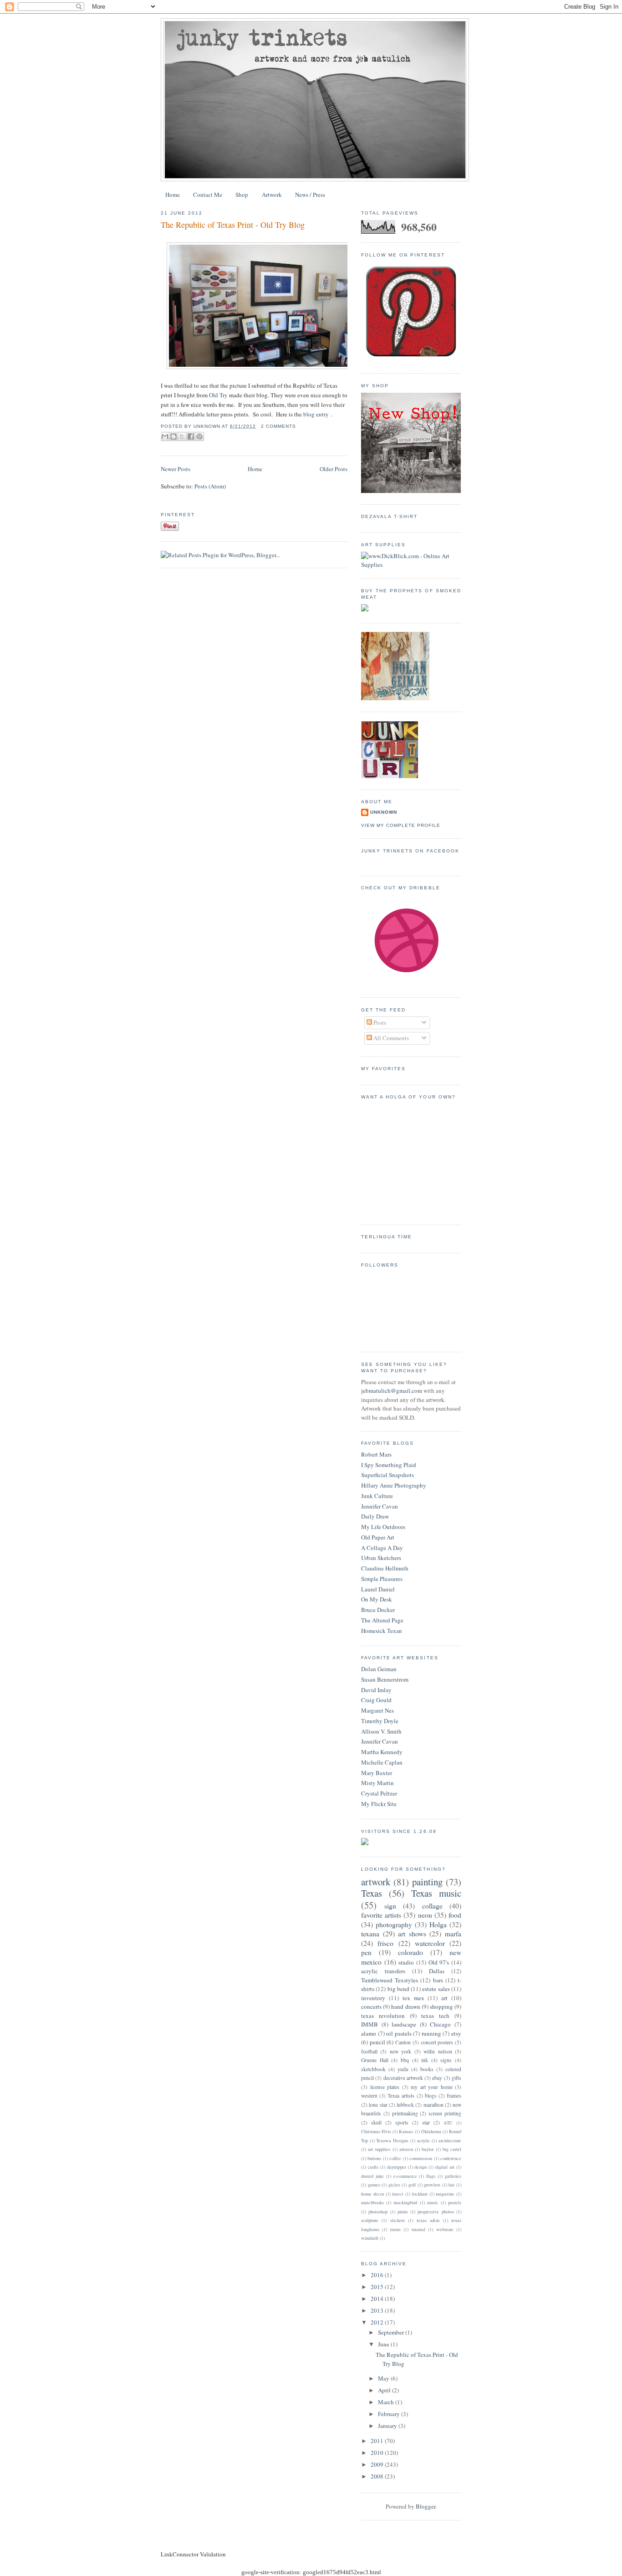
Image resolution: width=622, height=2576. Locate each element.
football (369, 2051)
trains (395, 2229)
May (384, 2378)
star (426, 2122)
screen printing (445, 2113)
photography (394, 1924)
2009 (378, 2464)
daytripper (397, 2167)
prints (403, 2212)
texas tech (435, 2016)
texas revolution (383, 2016)
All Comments (390, 1038)
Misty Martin (377, 1783)
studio (406, 1962)
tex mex (413, 1998)
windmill (370, 2238)
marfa (453, 1934)
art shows (412, 1934)
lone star (378, 2105)
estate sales (436, 1989)
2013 (378, 2310)
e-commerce (405, 2176)
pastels (455, 2202)
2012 (378, 2322)
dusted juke (372, 2176)
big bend (398, 1989)
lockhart (420, 2194)
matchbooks (372, 2202)
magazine (445, 2194)
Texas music (436, 1893)
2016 (378, 2275)
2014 (378, 2299)
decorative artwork (403, 2078)
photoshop (378, 2212)
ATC (448, 2123)
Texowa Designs (392, 2140)
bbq (405, 2060)
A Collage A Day (382, 1548)
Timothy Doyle (380, 1721)
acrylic (424, 2140)
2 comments (278, 426)
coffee (395, 2158)
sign (390, 1906)
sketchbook (373, 2069)
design (421, 2167)
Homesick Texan (382, 1631)
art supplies (379, 2149)
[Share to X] (182, 436)
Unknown (384, 812)
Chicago (440, 2024)
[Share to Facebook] (191, 436)
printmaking (405, 2113)
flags (431, 2176)
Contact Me (208, 195)
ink (425, 2060)
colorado (410, 1952)
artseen (406, 2149)
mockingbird (405, 2202)
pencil (377, 2042)
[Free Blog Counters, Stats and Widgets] (365, 1843)
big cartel (452, 2149)
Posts (379, 1022)
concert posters (437, 2042)
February (390, 2414)
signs (446, 2060)
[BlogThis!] (173, 436)
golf (412, 2185)
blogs (431, 2096)
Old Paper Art (378, 1537)
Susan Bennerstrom (385, 1679)
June (384, 2344)
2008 (378, 2476)
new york (400, 2051)
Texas (372, 1893)
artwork (376, 1882)
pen (366, 1952)
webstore (445, 2229)
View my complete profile (401, 825)
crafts (373, 2167)
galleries (453, 2176)
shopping (441, 2006)
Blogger (426, 2506)
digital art (445, 2167)
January (388, 2426)
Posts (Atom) (210, 486)
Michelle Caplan (382, 1762)
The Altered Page (382, 1620)
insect (398, 2194)
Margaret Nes (377, 1710)
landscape (404, 2024)
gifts (456, 2078)
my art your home (432, 2087)
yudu (403, 2069)
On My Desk (377, 1599)
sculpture (370, 2220)
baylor (428, 2149)
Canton (403, 2042)
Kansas (406, 2131)
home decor (372, 2194)
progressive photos (436, 2212)
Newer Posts (176, 469)
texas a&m (428, 2220)
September (392, 2332)
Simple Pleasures (382, 1579)
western (369, 2096)
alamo (369, 2033)
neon (425, 1915)
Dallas (437, 1971)
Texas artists (401, 2096)
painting (427, 1882)
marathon (433, 2105)
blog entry (316, 414)
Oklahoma (431, 2131)
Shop (242, 195)
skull (376, 2122)
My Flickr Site (379, 1804)
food (455, 1915)
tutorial (418, 2229)
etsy (456, 2033)
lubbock (405, 2105)
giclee (394, 2185)
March (387, 2402)
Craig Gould (376, 1700)
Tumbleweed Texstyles (390, 1980)
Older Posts (334, 469)
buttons (374, 2158)
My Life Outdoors (383, 1527)
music (433, 2202)
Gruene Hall (375, 2060)
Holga (438, 1924)
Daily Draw (375, 1516)
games (374, 2185)
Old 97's (439, 1962)
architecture (450, 2140)
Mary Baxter (377, 1773)
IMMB (370, 2024)
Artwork (272, 195)
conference (451, 2158)
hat (451, 2185)
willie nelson (438, 2051)
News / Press (310, 195)
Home (173, 195)
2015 (378, 2287)
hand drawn (405, 2006)
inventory (373, 1998)
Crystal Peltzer (379, 1793)
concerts (371, 2006)
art (444, 1998)
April (385, 2390)
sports (402, 2122)
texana (370, 1934)
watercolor (430, 1943)
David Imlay (376, 1690)
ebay (437, 2078)
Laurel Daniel (378, 1589)
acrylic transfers (383, 1971)
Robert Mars (376, 1454)
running (431, 2033)
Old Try (218, 395)
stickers (398, 2220)
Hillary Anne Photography (394, 1485)
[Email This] (165, 436)
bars (438, 1980)
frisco (385, 1943)
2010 (378, 2453)
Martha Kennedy (382, 1752)
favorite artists (381, 1915)
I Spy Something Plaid (389, 1465)
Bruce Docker (378, 1610)
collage (432, 1906)
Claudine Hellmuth (385, 1568)
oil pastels (399, 2033)
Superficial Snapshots (387, 1475)
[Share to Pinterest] (199, 436)
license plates (385, 2087)
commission (421, 2158)
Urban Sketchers (381, 1558)
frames (454, 2096)
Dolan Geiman (379, 1669)
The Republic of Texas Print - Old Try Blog (233, 225)
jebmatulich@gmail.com (392, 1391)
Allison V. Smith (381, 1731)
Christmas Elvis (376, 2131)
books (427, 2069)
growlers (432, 2185)
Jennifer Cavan (380, 1506)
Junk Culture (377, 1496)
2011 (378, 2441)
